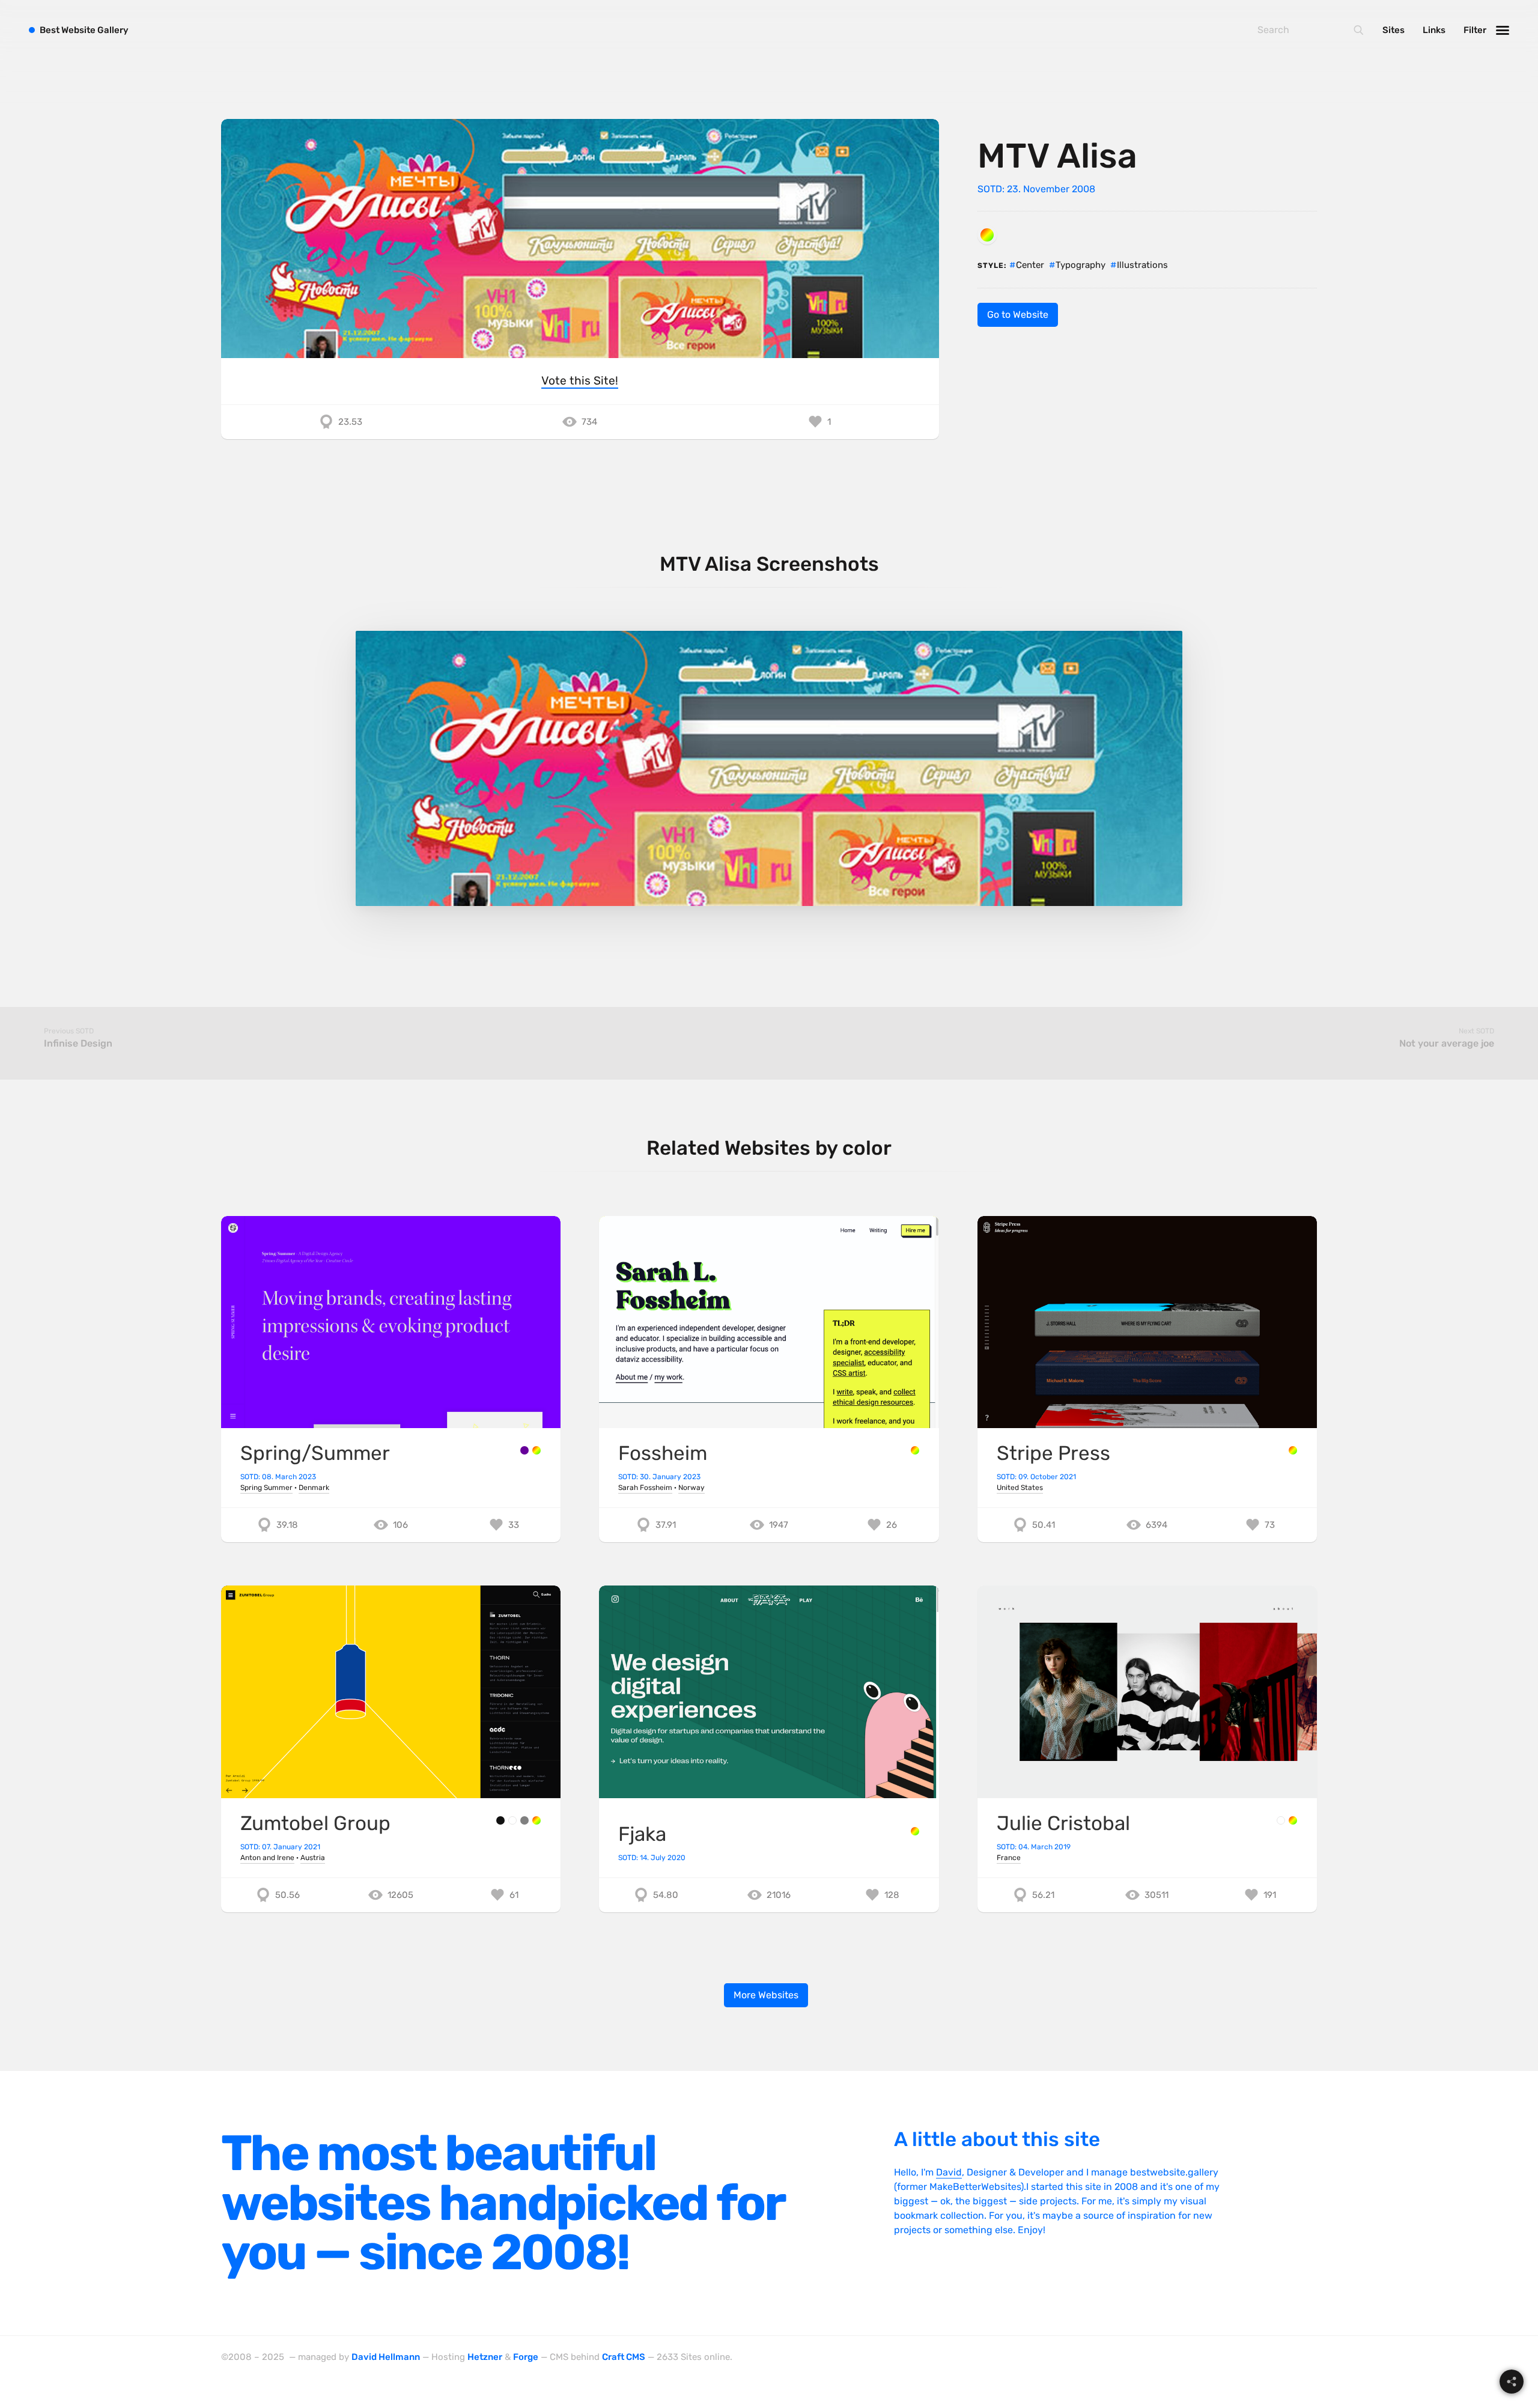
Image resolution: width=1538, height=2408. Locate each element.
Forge (526, 2357)
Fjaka (642, 1834)
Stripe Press (1053, 1453)
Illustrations (1142, 265)
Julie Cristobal (1063, 1823)
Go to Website (1018, 315)
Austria (313, 1858)
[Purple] (524, 1450)
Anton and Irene (267, 1858)
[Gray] (524, 1820)
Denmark (314, 1488)
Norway (691, 1488)
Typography (1081, 265)
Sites (1394, 30)
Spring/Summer (315, 1453)
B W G (84, 30)
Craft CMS (624, 2357)
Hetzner (485, 2357)
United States (1020, 1488)
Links (1434, 30)
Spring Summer (266, 1488)
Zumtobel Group (315, 1823)
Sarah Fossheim (645, 1488)
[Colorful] (987, 235)
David (949, 2172)
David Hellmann (386, 2357)
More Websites (766, 1995)
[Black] (500, 1820)
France (1009, 1858)
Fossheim (663, 1453)
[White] (512, 1820)
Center (1030, 265)
